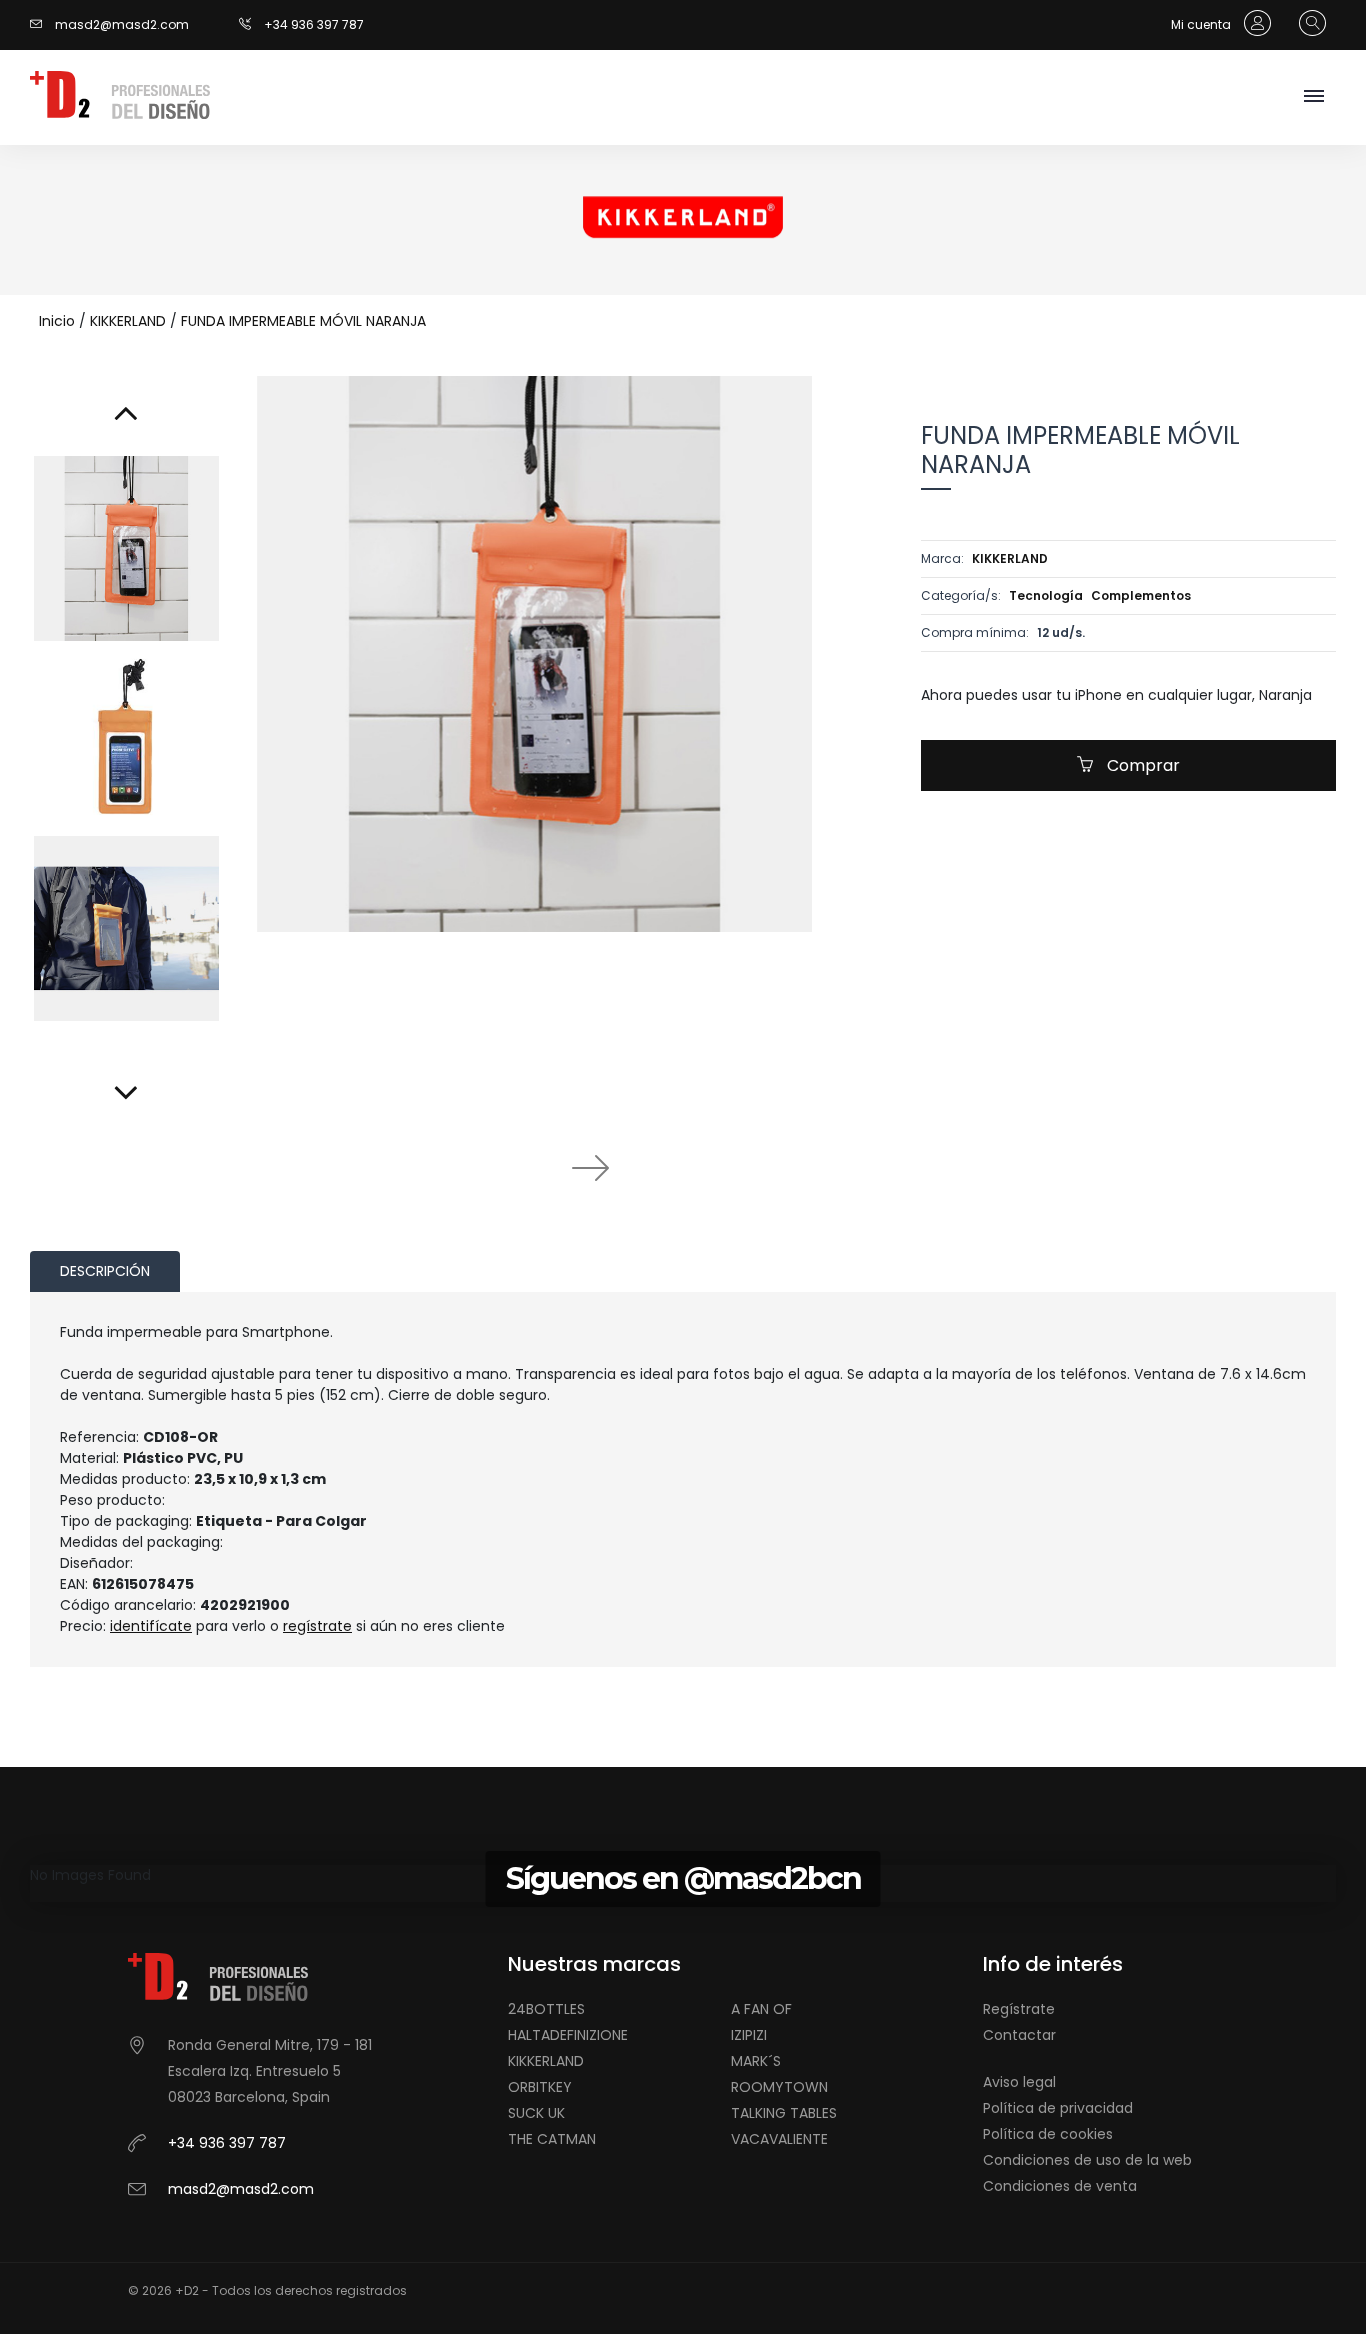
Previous (480, 1167)
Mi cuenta (1202, 24)
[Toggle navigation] (1313, 97)
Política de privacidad (1058, 2108)
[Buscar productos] (1307, 24)
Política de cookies (1048, 2134)
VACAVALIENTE (779, 2139)
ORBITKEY (540, 2087)
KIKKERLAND (128, 321)
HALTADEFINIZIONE (568, 2035)
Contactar (1019, 2035)
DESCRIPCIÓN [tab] (105, 1271)
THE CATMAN (552, 2139)
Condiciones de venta (1060, 2186)
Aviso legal (1019, 2082)
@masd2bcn (772, 1878)
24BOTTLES (546, 2009)
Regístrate (1019, 2009)
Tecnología (1046, 595)
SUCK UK (536, 2113)
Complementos (1141, 595)
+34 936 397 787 (314, 24)
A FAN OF (761, 2009)
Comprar (1141, 765)
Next (590, 1167)
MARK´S (756, 2061)
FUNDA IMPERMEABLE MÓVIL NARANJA (303, 321)
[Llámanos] (251, 24)
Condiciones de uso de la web (1087, 2160)
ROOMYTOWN (779, 2087)
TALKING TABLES (784, 2113)
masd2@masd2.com (122, 24)
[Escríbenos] (41, 24)
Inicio (57, 321)
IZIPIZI (749, 2035)
